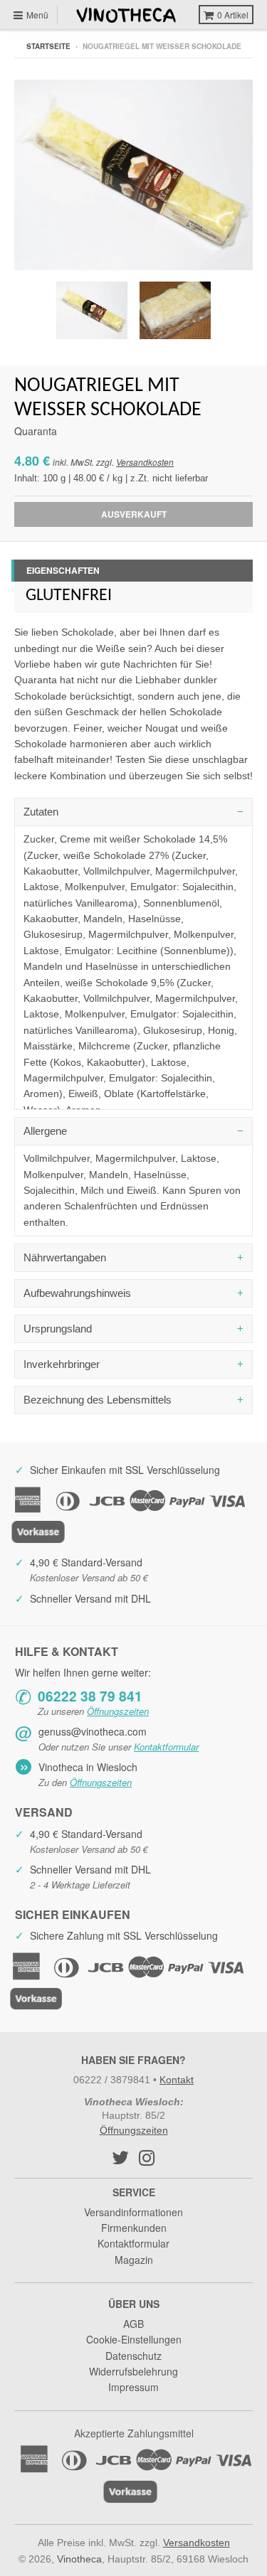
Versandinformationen (133, 2212)
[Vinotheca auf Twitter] (120, 2157)
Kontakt (177, 2080)
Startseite (48, 46)
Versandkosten (145, 462)
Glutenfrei (69, 596)
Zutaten (41, 812)
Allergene (45, 1131)
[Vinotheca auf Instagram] (147, 2157)
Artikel (233, 15)
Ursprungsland (58, 1329)
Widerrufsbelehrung (133, 2371)
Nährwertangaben (65, 1257)
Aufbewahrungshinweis (77, 1293)
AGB (133, 2324)
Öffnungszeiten (118, 1711)
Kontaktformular (166, 1747)
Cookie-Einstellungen (134, 2339)
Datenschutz (133, 2356)
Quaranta (36, 431)
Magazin (134, 2260)
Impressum (133, 2387)
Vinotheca (79, 2559)
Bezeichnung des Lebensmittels (98, 1400)
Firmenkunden (134, 2228)
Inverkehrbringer (62, 1364)
